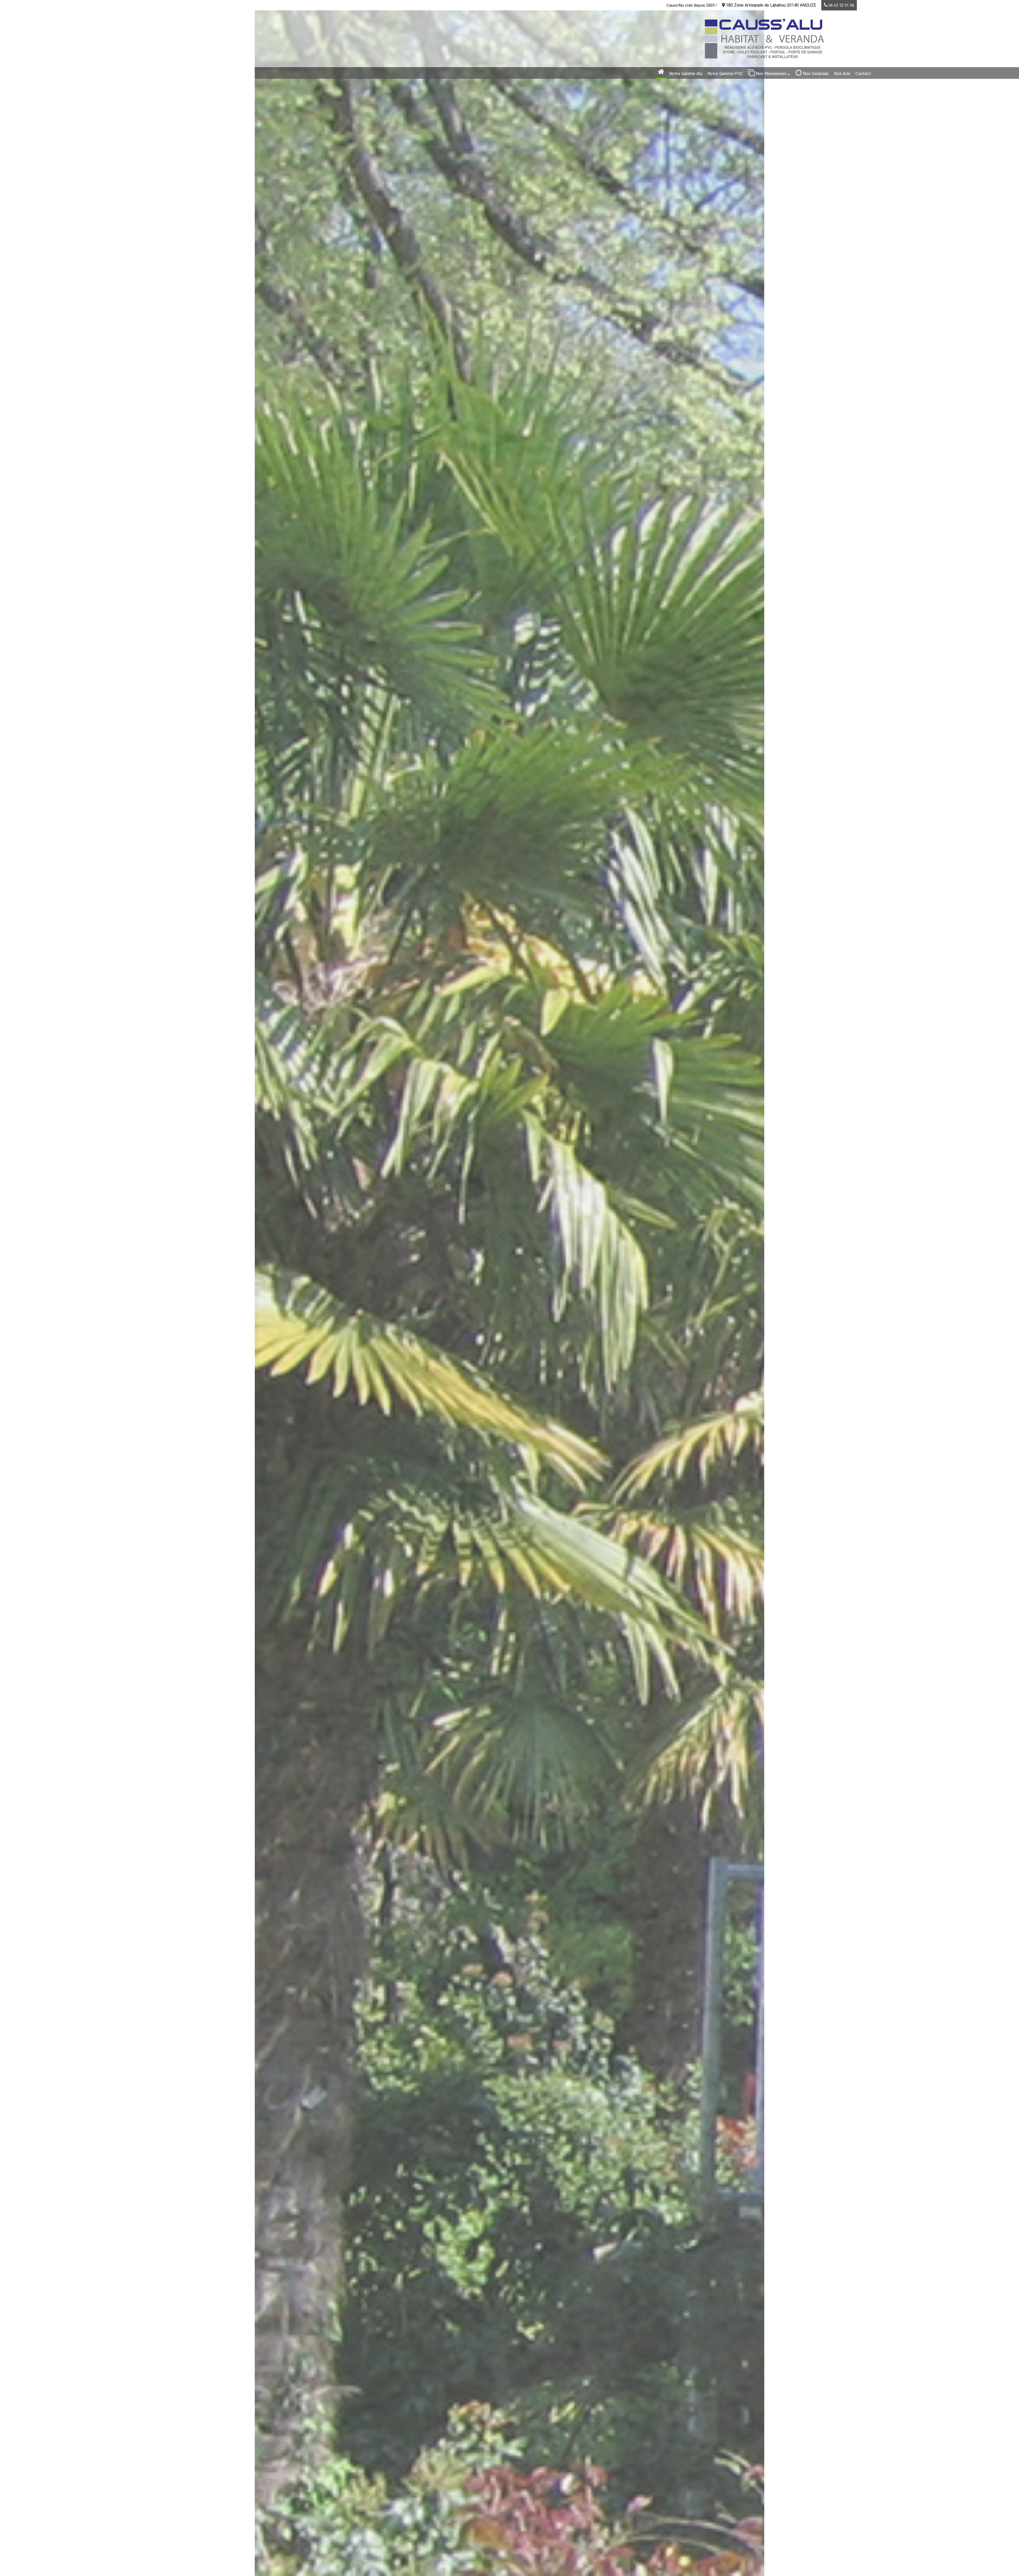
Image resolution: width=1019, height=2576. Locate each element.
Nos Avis (842, 74)
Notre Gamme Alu (686, 74)
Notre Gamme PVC (725, 74)
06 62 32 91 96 (841, 5)
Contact (863, 74)
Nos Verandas (815, 74)
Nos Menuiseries (771, 74)
